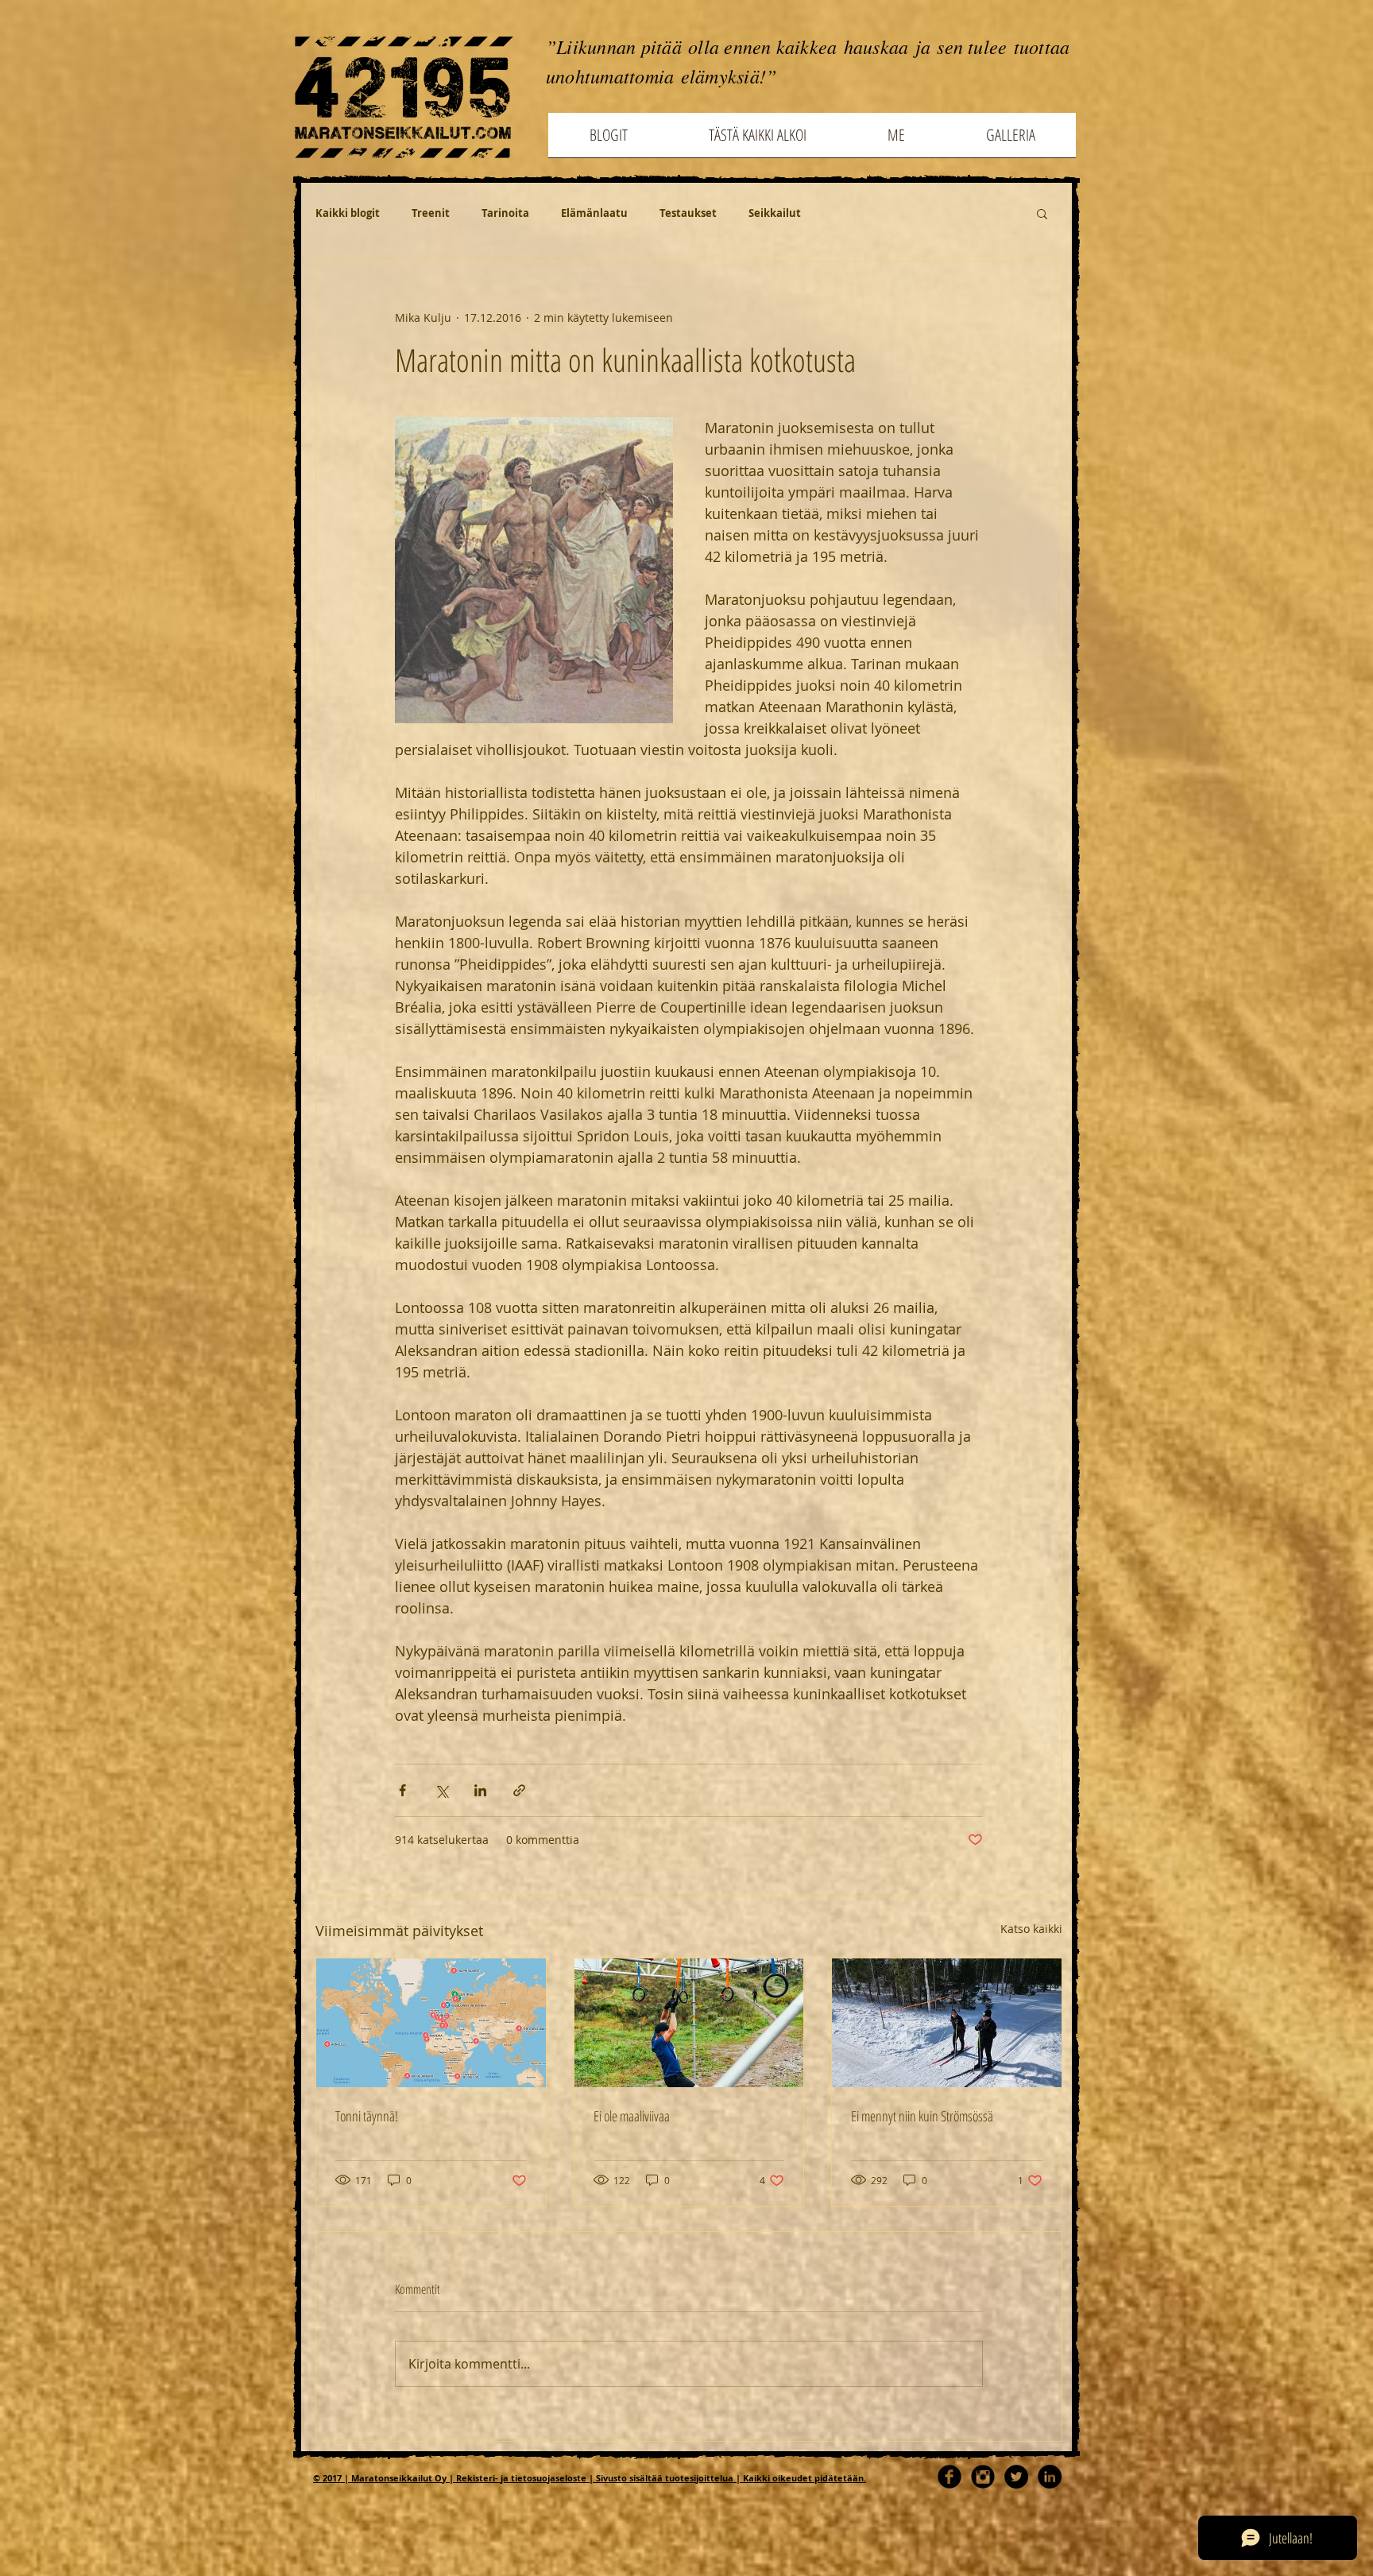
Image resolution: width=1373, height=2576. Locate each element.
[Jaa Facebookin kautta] (402, 1790)
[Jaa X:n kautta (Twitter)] (441, 1790)
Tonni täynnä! (367, 2116)
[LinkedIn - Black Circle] (1050, 2477)
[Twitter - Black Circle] (1016, 2477)
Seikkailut (775, 213)
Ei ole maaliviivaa (632, 2116)
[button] (1042, 213)
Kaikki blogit (348, 213)
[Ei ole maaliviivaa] (689, 2023)
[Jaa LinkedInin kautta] (480, 1790)
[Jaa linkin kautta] (519, 1790)
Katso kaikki (1031, 1929)
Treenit (431, 213)
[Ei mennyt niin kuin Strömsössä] (947, 2023)
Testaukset (688, 213)
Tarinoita (505, 213)
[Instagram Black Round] (983, 2477)
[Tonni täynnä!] (431, 2023)
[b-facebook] (949, 2477)
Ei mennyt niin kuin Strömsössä (922, 2116)
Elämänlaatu (594, 213)
